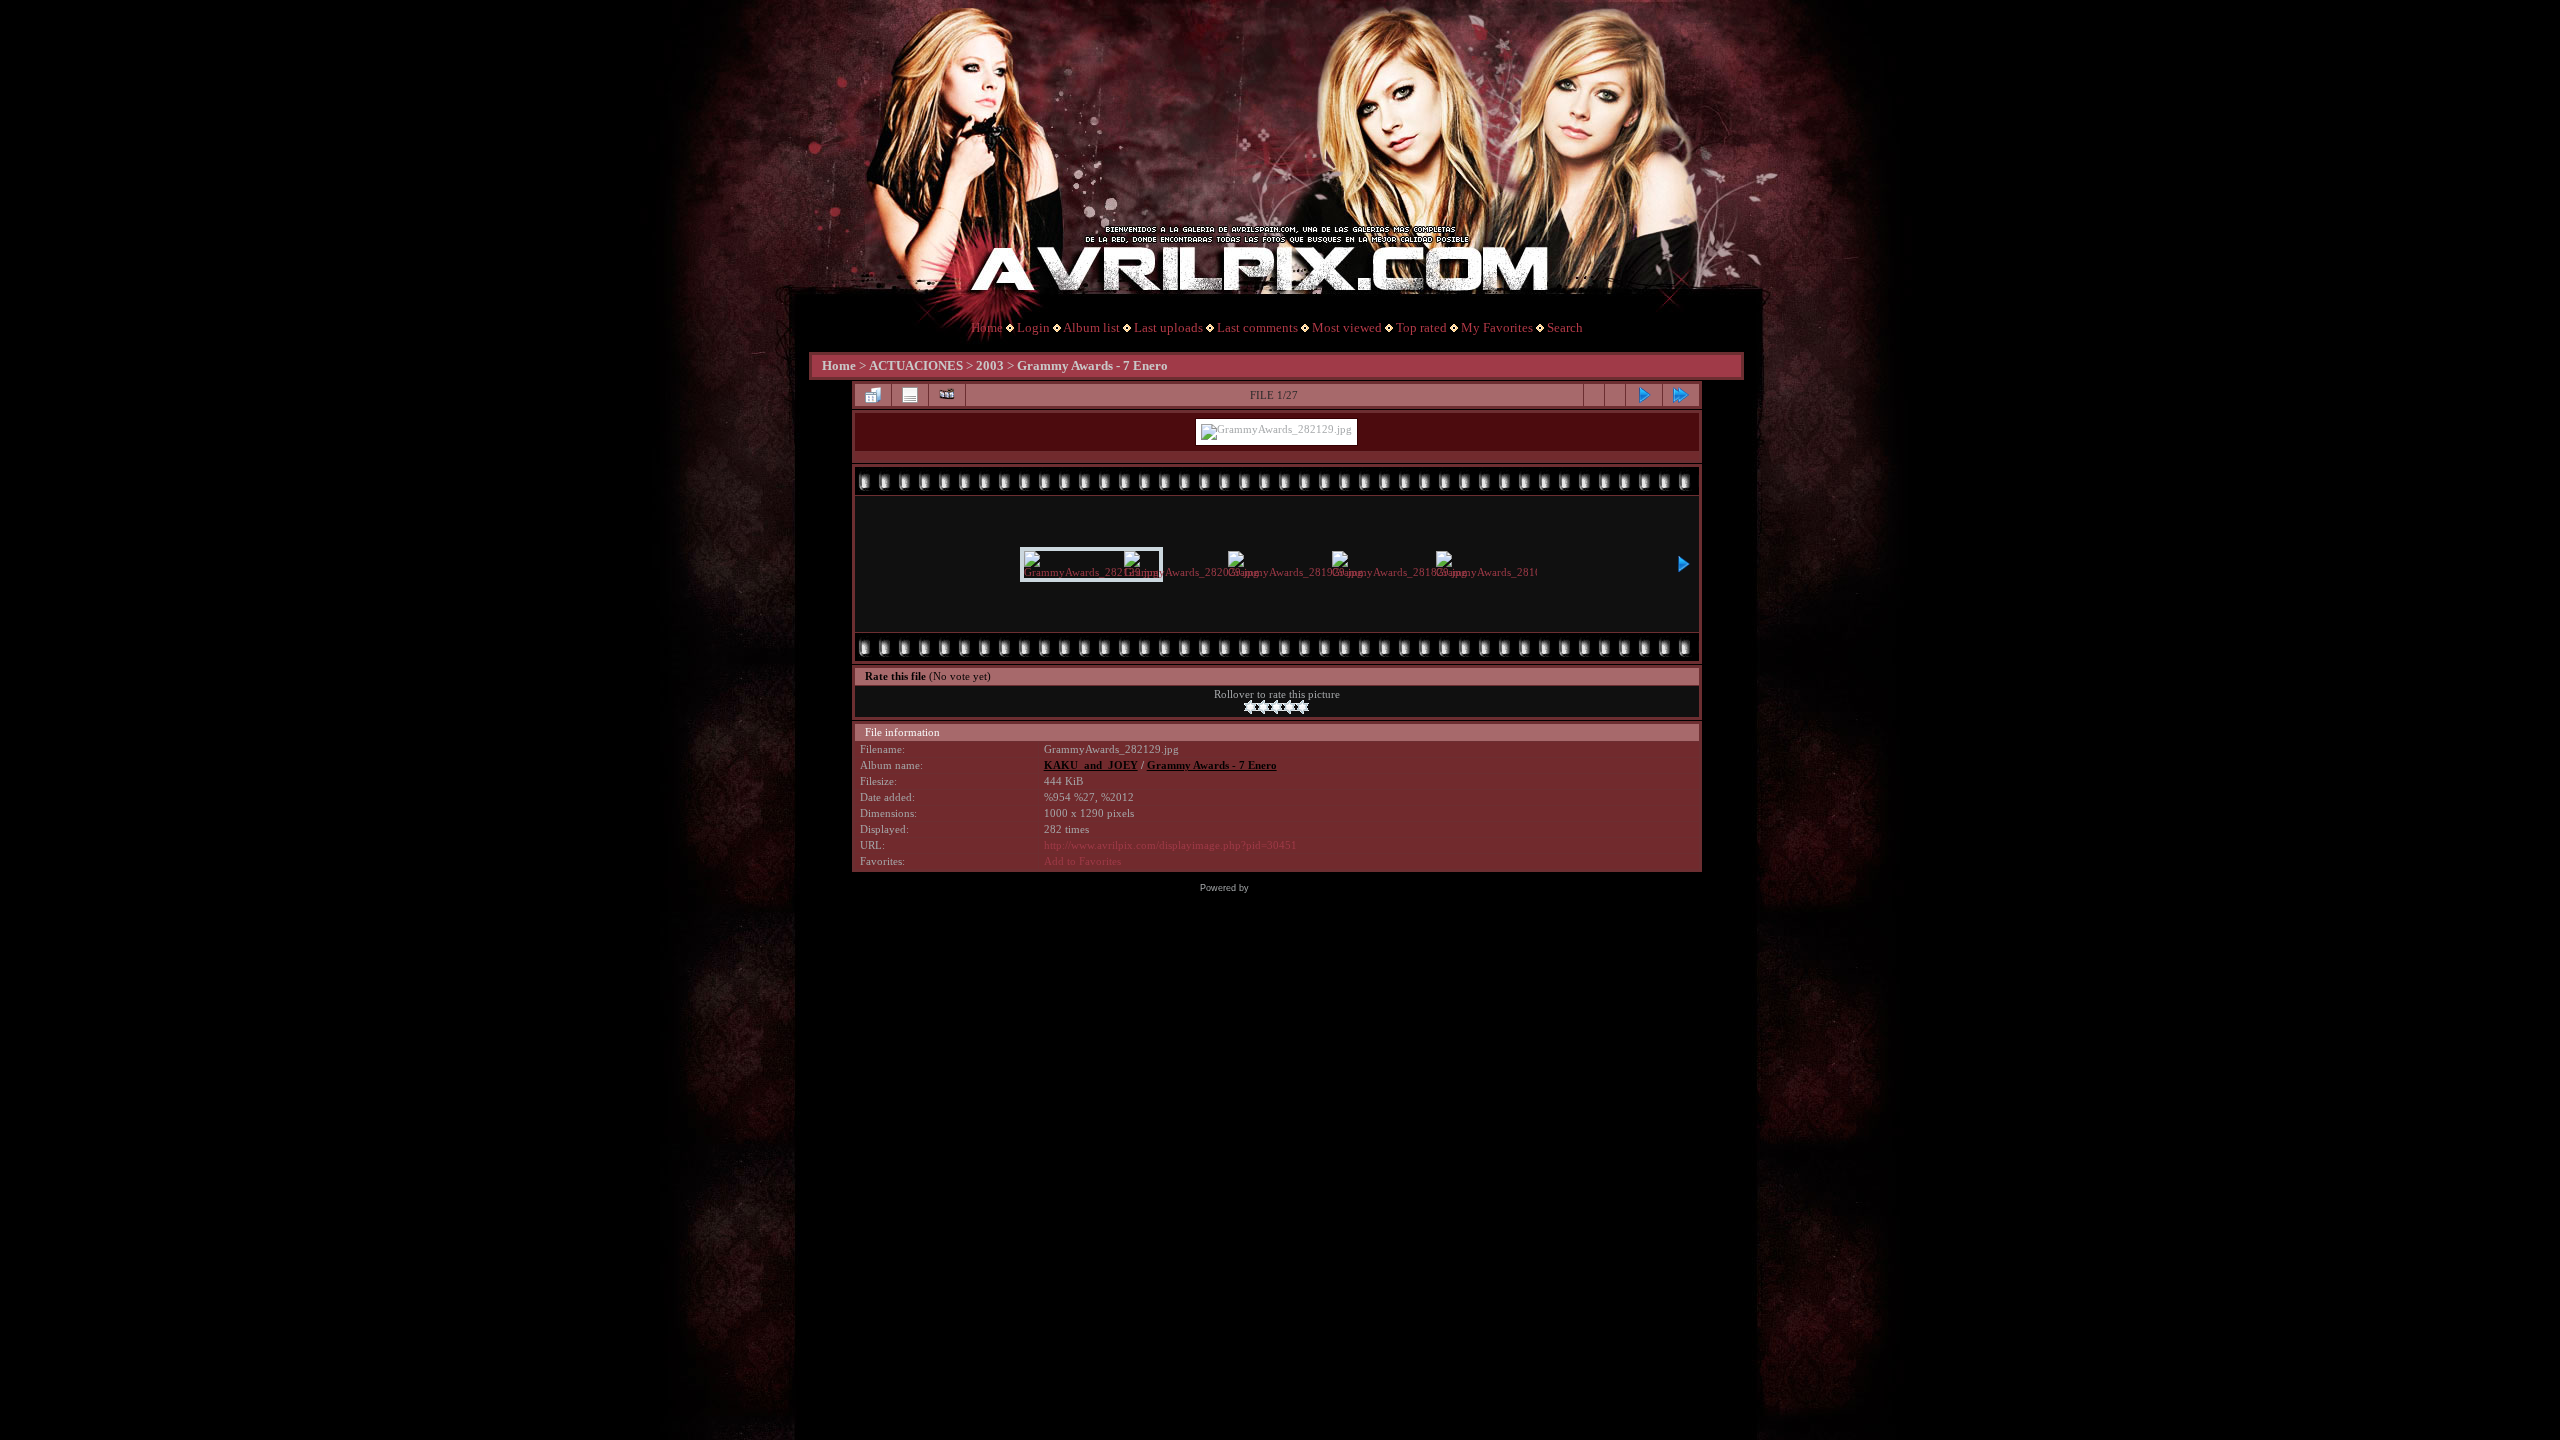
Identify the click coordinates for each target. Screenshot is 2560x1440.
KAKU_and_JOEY (1091, 765)
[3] (1276, 707)
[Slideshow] (947, 395)
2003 (990, 365)
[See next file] (1644, 395)
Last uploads (1168, 327)
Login (1033, 327)
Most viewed (1347, 327)
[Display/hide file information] (910, 395)
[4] (1289, 707)
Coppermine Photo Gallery (1306, 888)
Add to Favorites (1082, 861)
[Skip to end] (1681, 395)
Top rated (1421, 327)
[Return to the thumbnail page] (873, 395)
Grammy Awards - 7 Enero (1092, 365)
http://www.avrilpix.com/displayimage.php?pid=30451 (1170, 845)
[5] (1302, 707)
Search (1565, 327)
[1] (1250, 707)
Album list (1091, 327)
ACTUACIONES (916, 365)
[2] (1263, 707)
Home (987, 327)
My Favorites (1497, 327)
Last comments (1257, 327)
